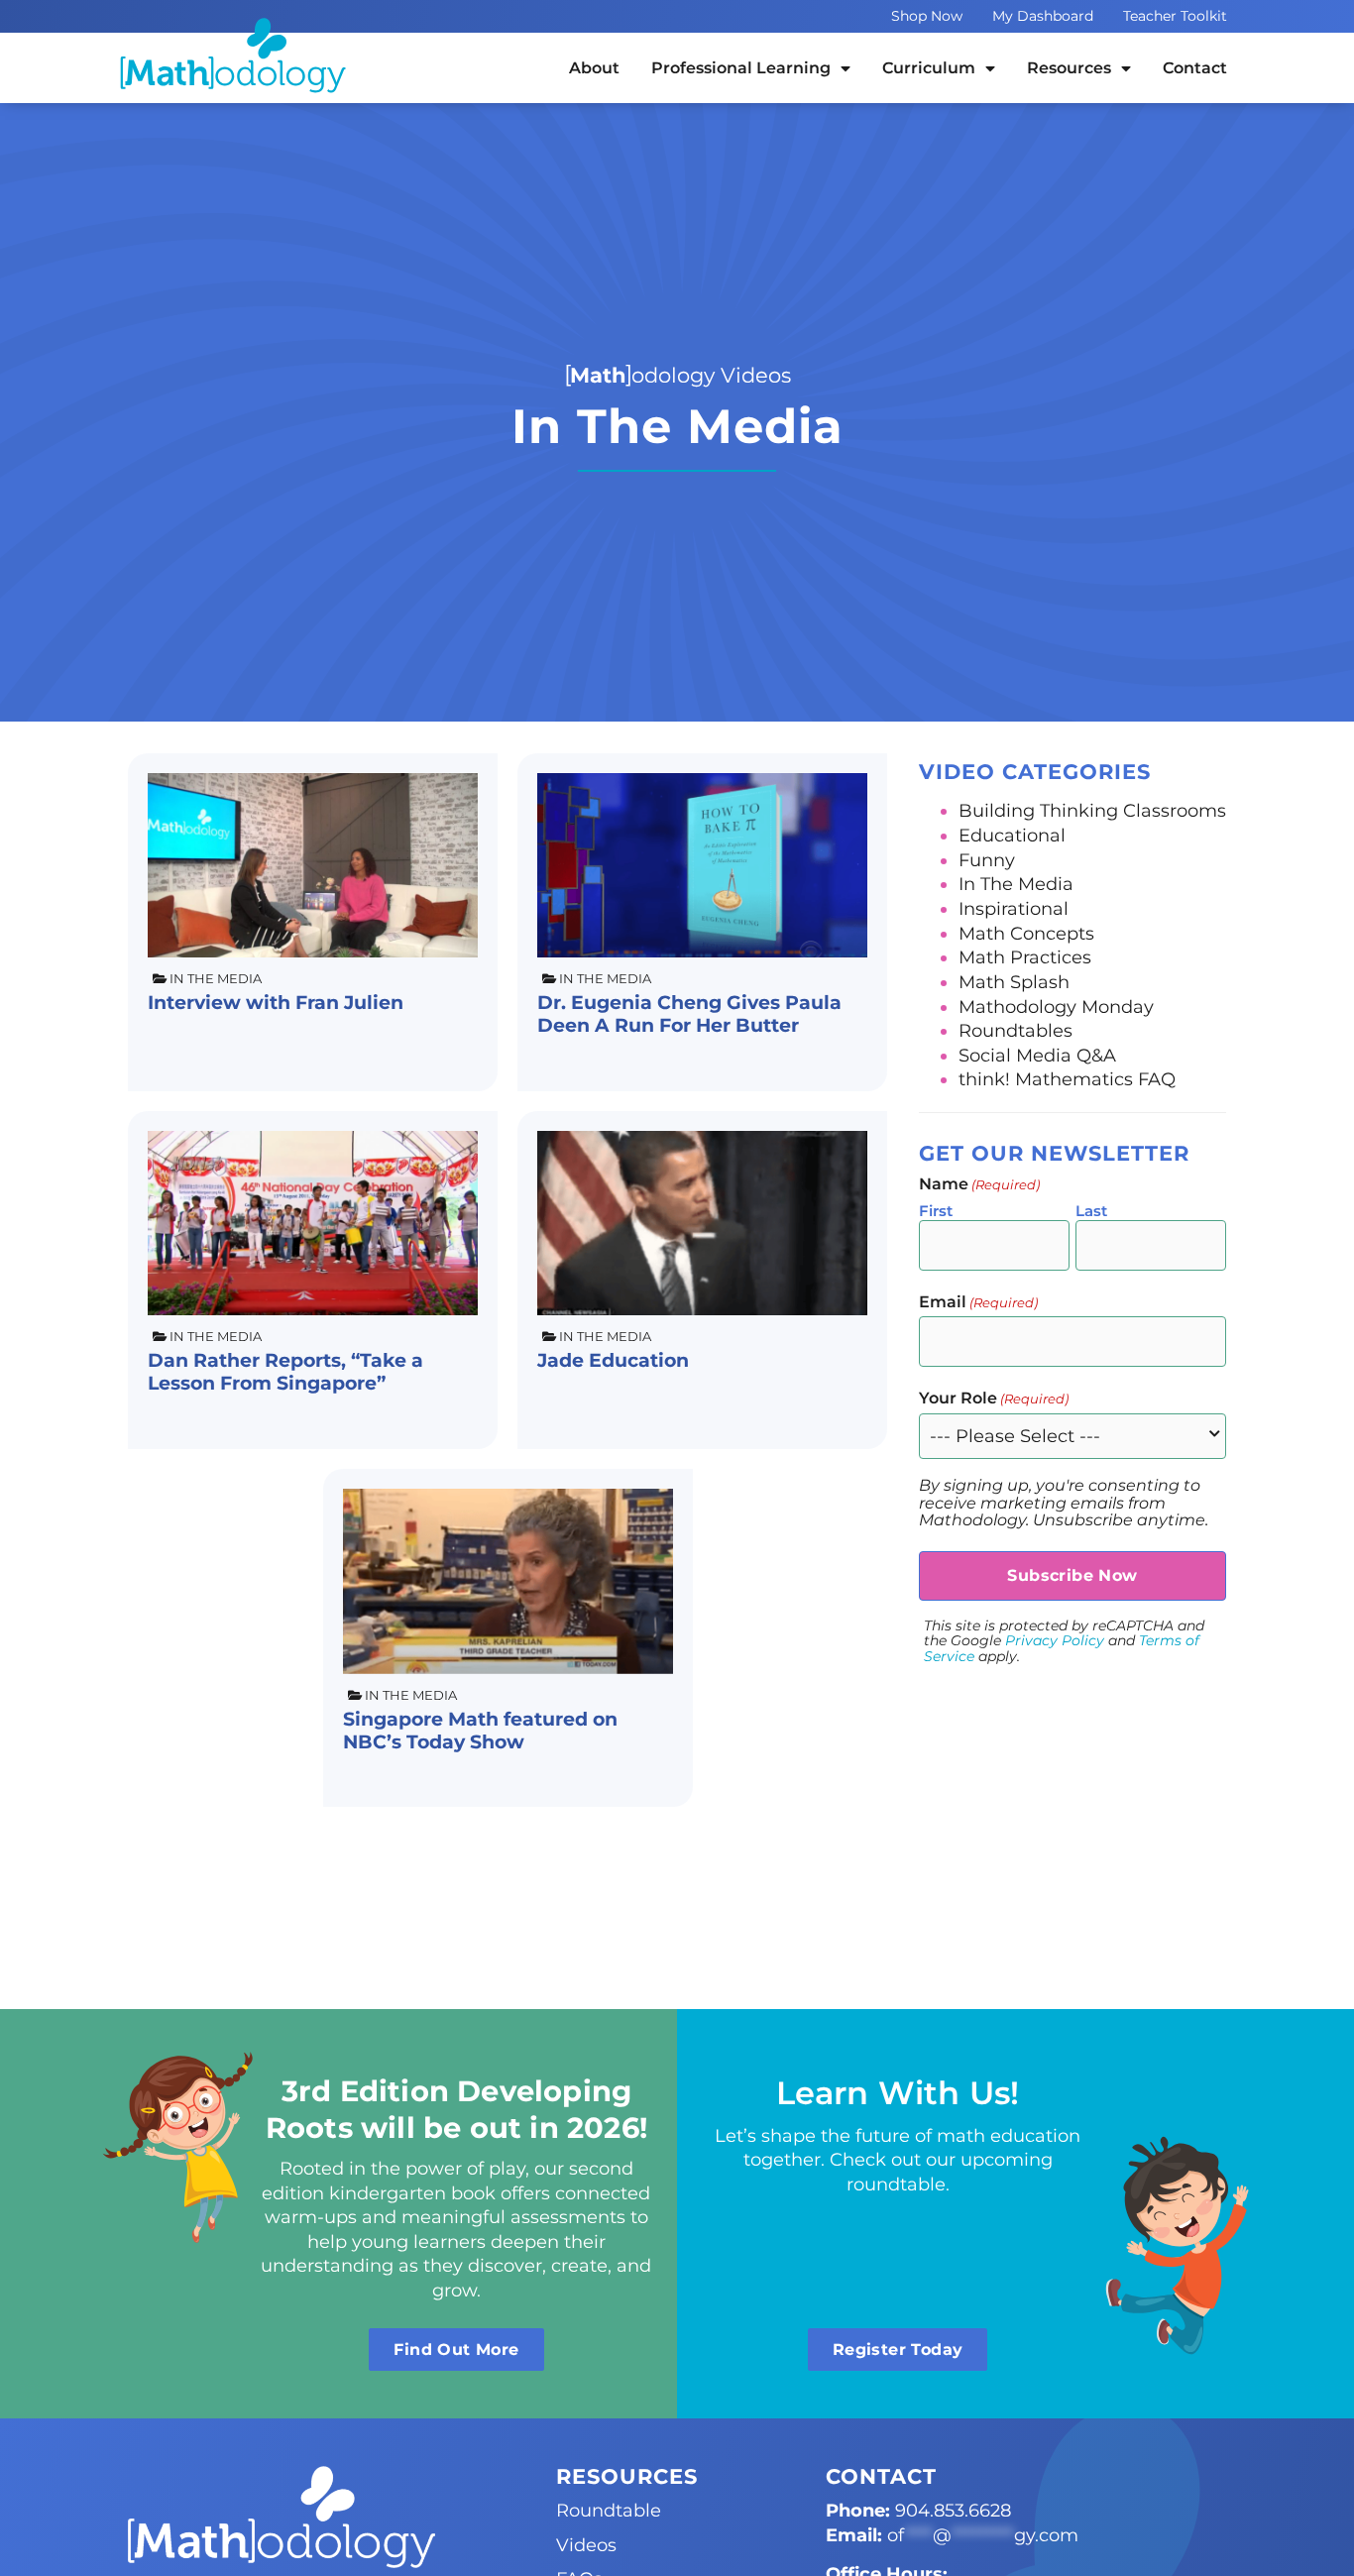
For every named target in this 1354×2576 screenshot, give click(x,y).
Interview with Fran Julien (276, 1002)
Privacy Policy (1055, 1640)
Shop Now (927, 16)
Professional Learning (741, 68)
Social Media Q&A (1037, 1055)
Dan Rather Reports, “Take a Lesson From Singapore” (285, 1371)
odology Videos (680, 375)
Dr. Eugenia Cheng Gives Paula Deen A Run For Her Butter (689, 1013)
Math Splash (1014, 982)
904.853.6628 (953, 2510)
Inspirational (1014, 908)
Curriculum (929, 68)
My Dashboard (1043, 16)
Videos (586, 2545)
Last (1091, 1211)
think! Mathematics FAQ (1067, 1079)
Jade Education (613, 1360)
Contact (1195, 68)
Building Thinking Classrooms (1092, 810)
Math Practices (1025, 957)
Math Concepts (1026, 933)
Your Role (994, 1399)
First (936, 1211)
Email (978, 1302)
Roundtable (609, 2510)
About (594, 68)
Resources (1069, 68)
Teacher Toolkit (1175, 16)
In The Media (216, 979)
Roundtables (1015, 1030)
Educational (1012, 835)
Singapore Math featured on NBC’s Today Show (480, 1730)
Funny (987, 860)
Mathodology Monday (1056, 1007)
